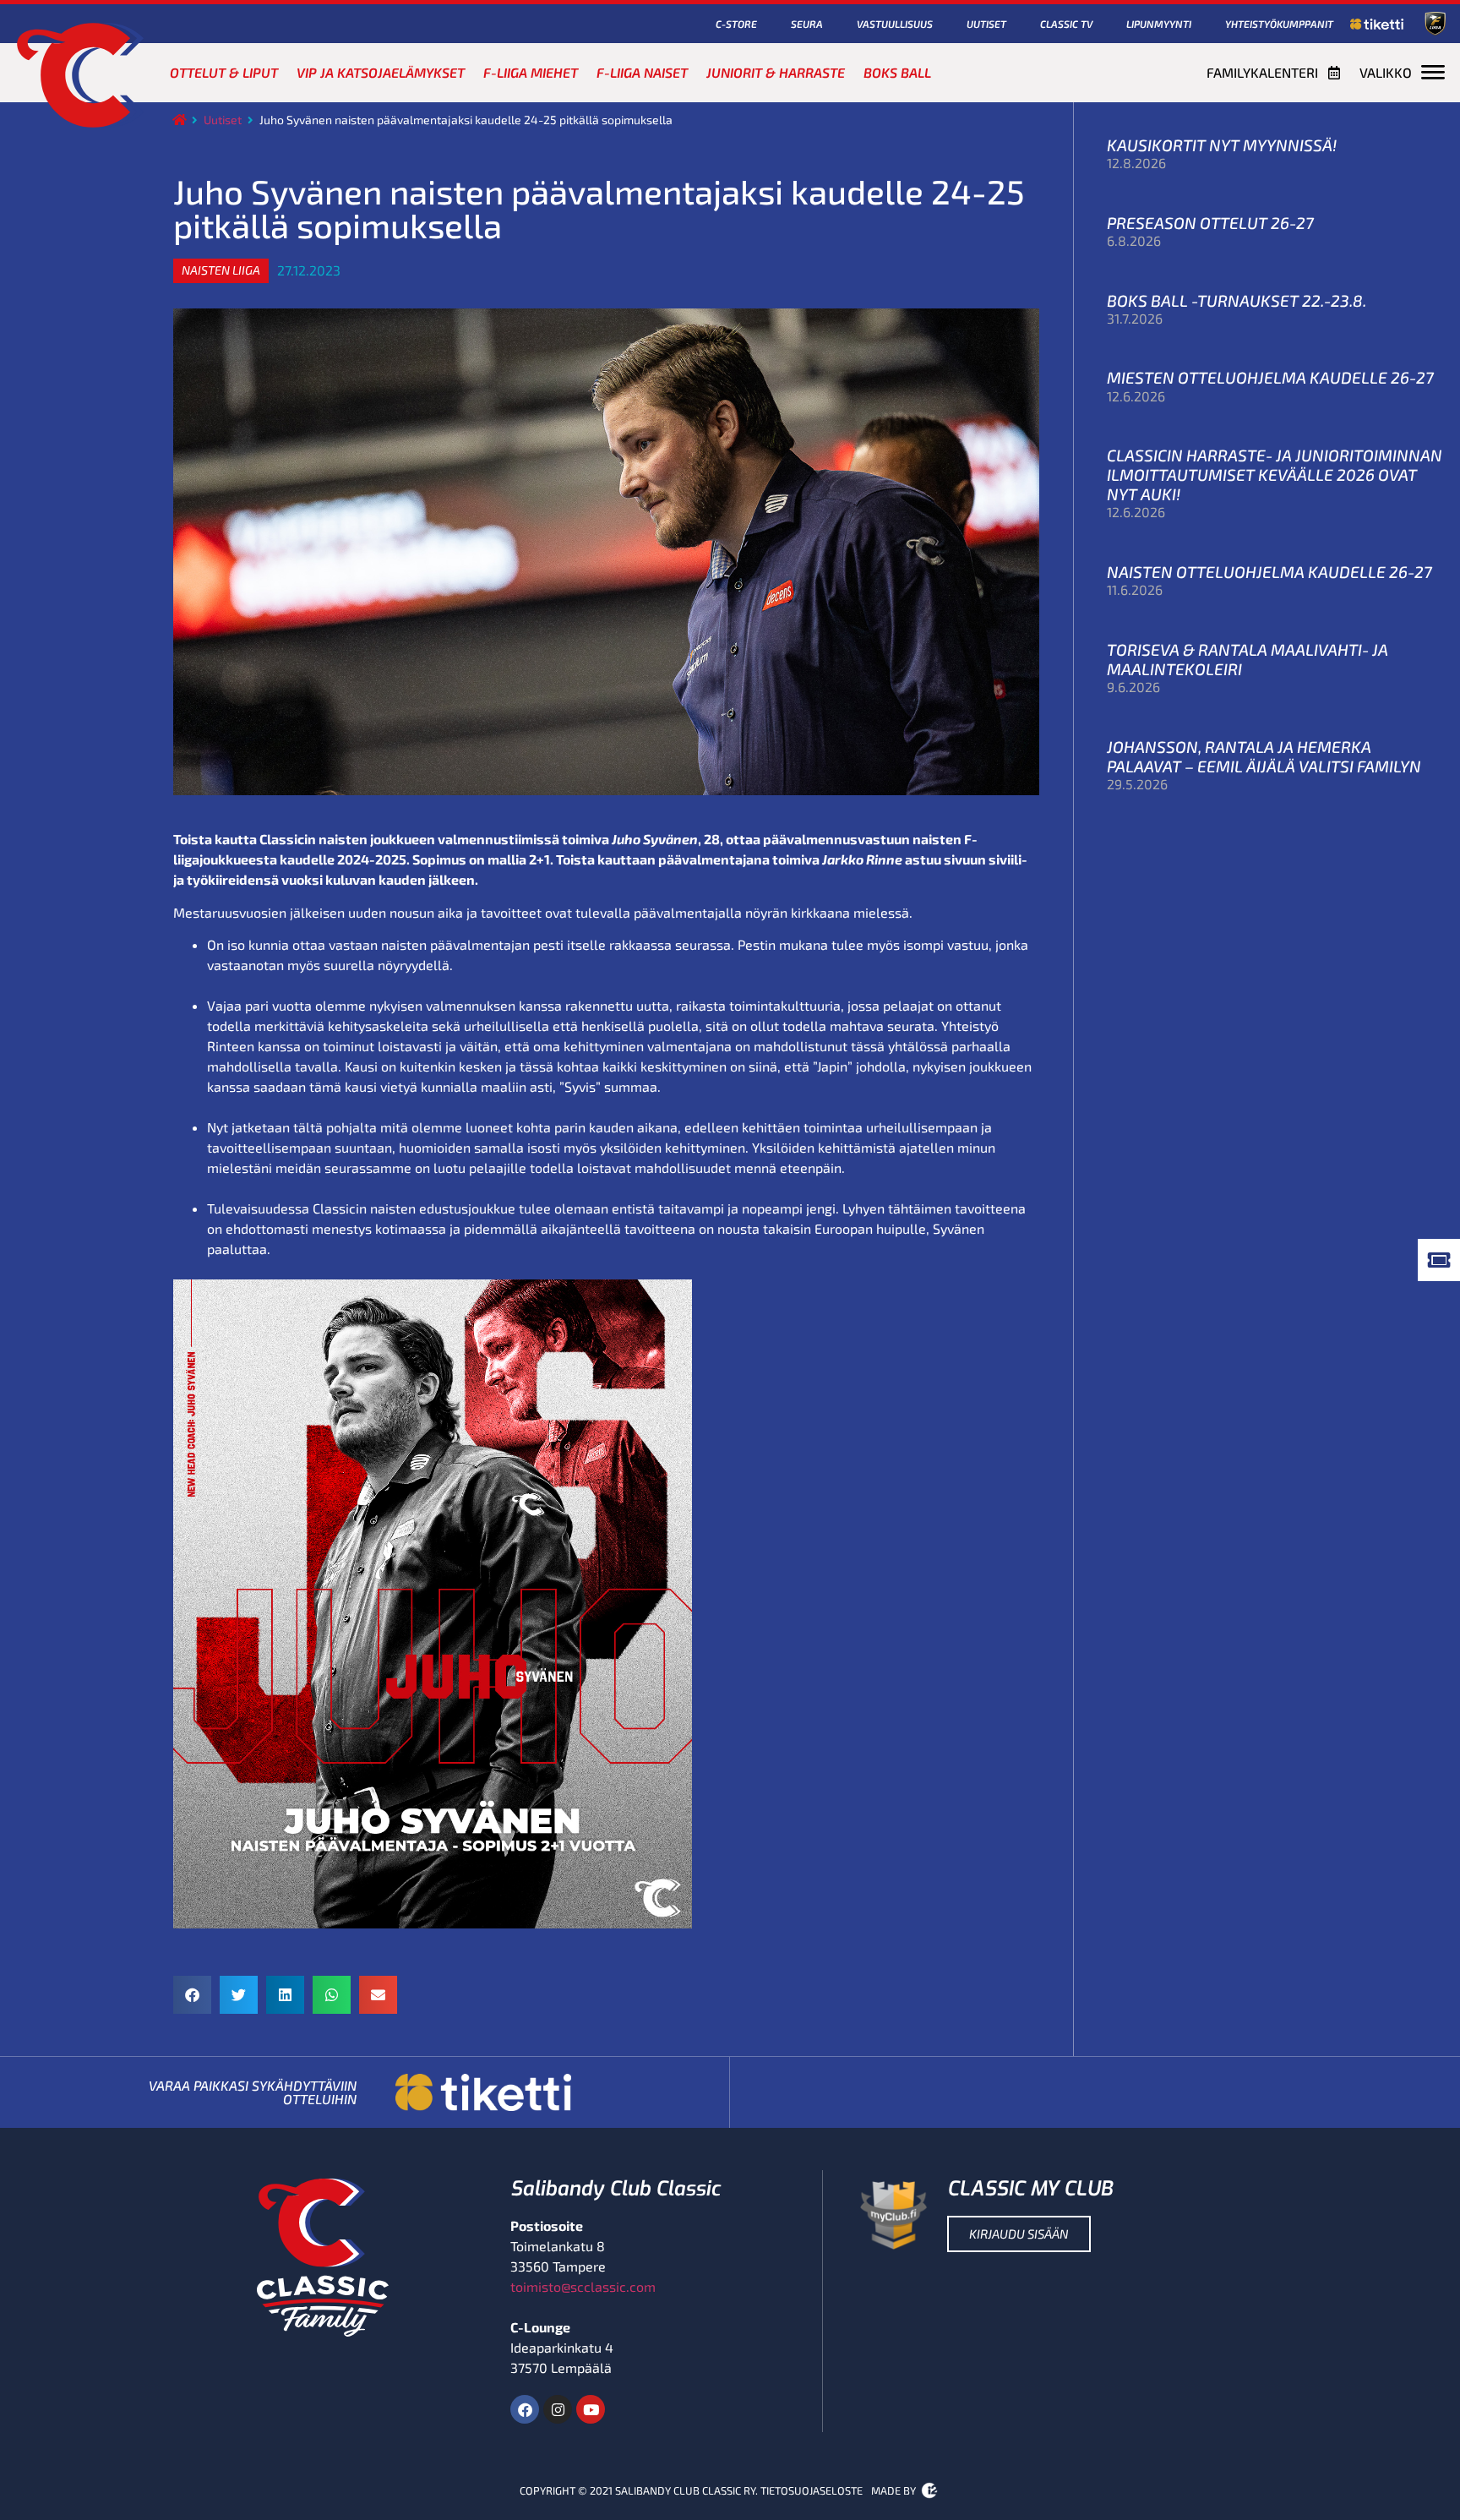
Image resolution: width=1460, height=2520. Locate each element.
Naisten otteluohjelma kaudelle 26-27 (1269, 572)
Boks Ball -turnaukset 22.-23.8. (1237, 300)
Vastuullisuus (895, 24)
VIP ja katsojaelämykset (381, 72)
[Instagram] (558, 2409)
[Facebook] (525, 2409)
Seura (807, 24)
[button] (221, 270)
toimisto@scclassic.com (583, 2286)
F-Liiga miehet (531, 72)
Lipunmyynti (1159, 24)
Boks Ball (897, 72)
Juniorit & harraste (776, 72)
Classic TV (1066, 24)
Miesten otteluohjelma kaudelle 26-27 (1270, 377)
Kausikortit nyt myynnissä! (1222, 145)
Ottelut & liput (224, 72)
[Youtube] (591, 2409)
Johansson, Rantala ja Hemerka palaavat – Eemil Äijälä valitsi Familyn (1264, 756)
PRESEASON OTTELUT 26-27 (1210, 223)
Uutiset (986, 24)
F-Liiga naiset (642, 72)
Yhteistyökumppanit (1279, 24)
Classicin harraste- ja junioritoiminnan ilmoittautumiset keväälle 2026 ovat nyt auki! (1275, 475)
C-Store (736, 24)
